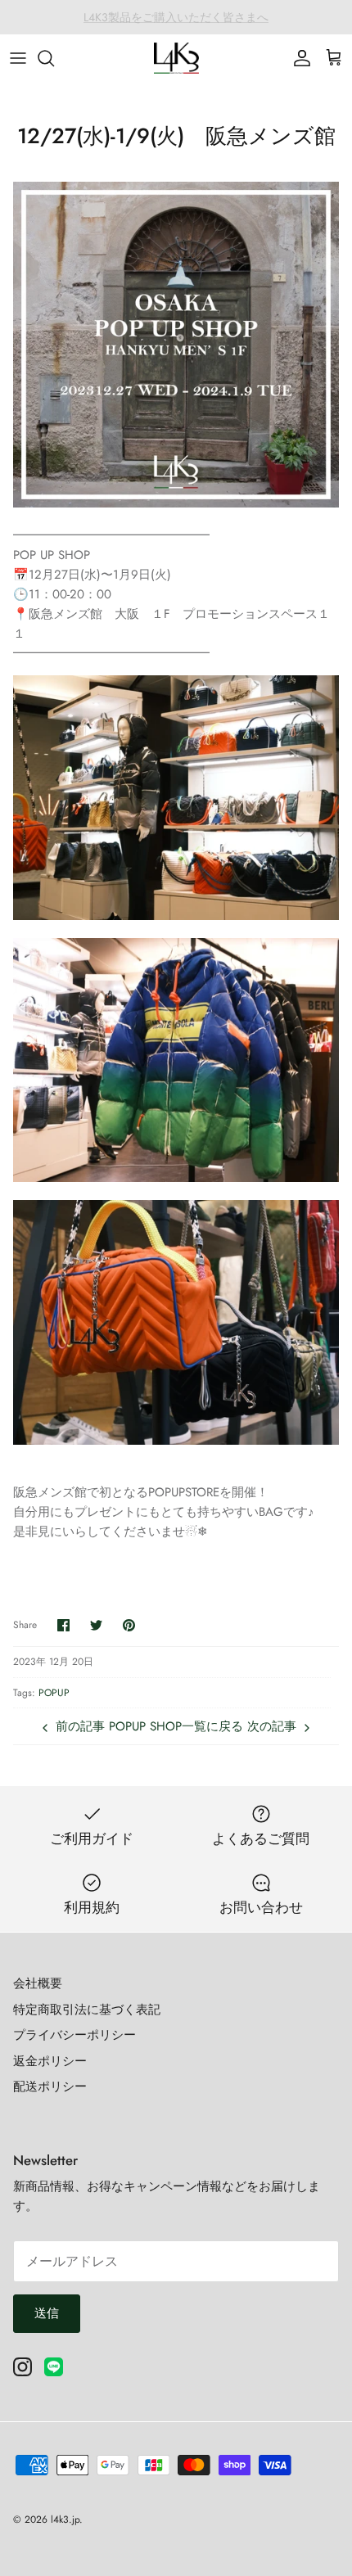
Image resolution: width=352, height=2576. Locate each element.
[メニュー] (18, 58)
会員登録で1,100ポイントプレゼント (176, 18)
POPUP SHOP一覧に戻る (176, 1726)
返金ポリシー (50, 2061)
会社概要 (38, 1983)
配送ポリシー (50, 2087)
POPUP (54, 1693)
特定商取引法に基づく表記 (87, 2010)
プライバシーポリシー (74, 2035)
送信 (47, 2313)
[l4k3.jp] (176, 58)
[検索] (54, 58)
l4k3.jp (65, 2520)
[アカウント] (298, 58)
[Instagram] (23, 2367)
